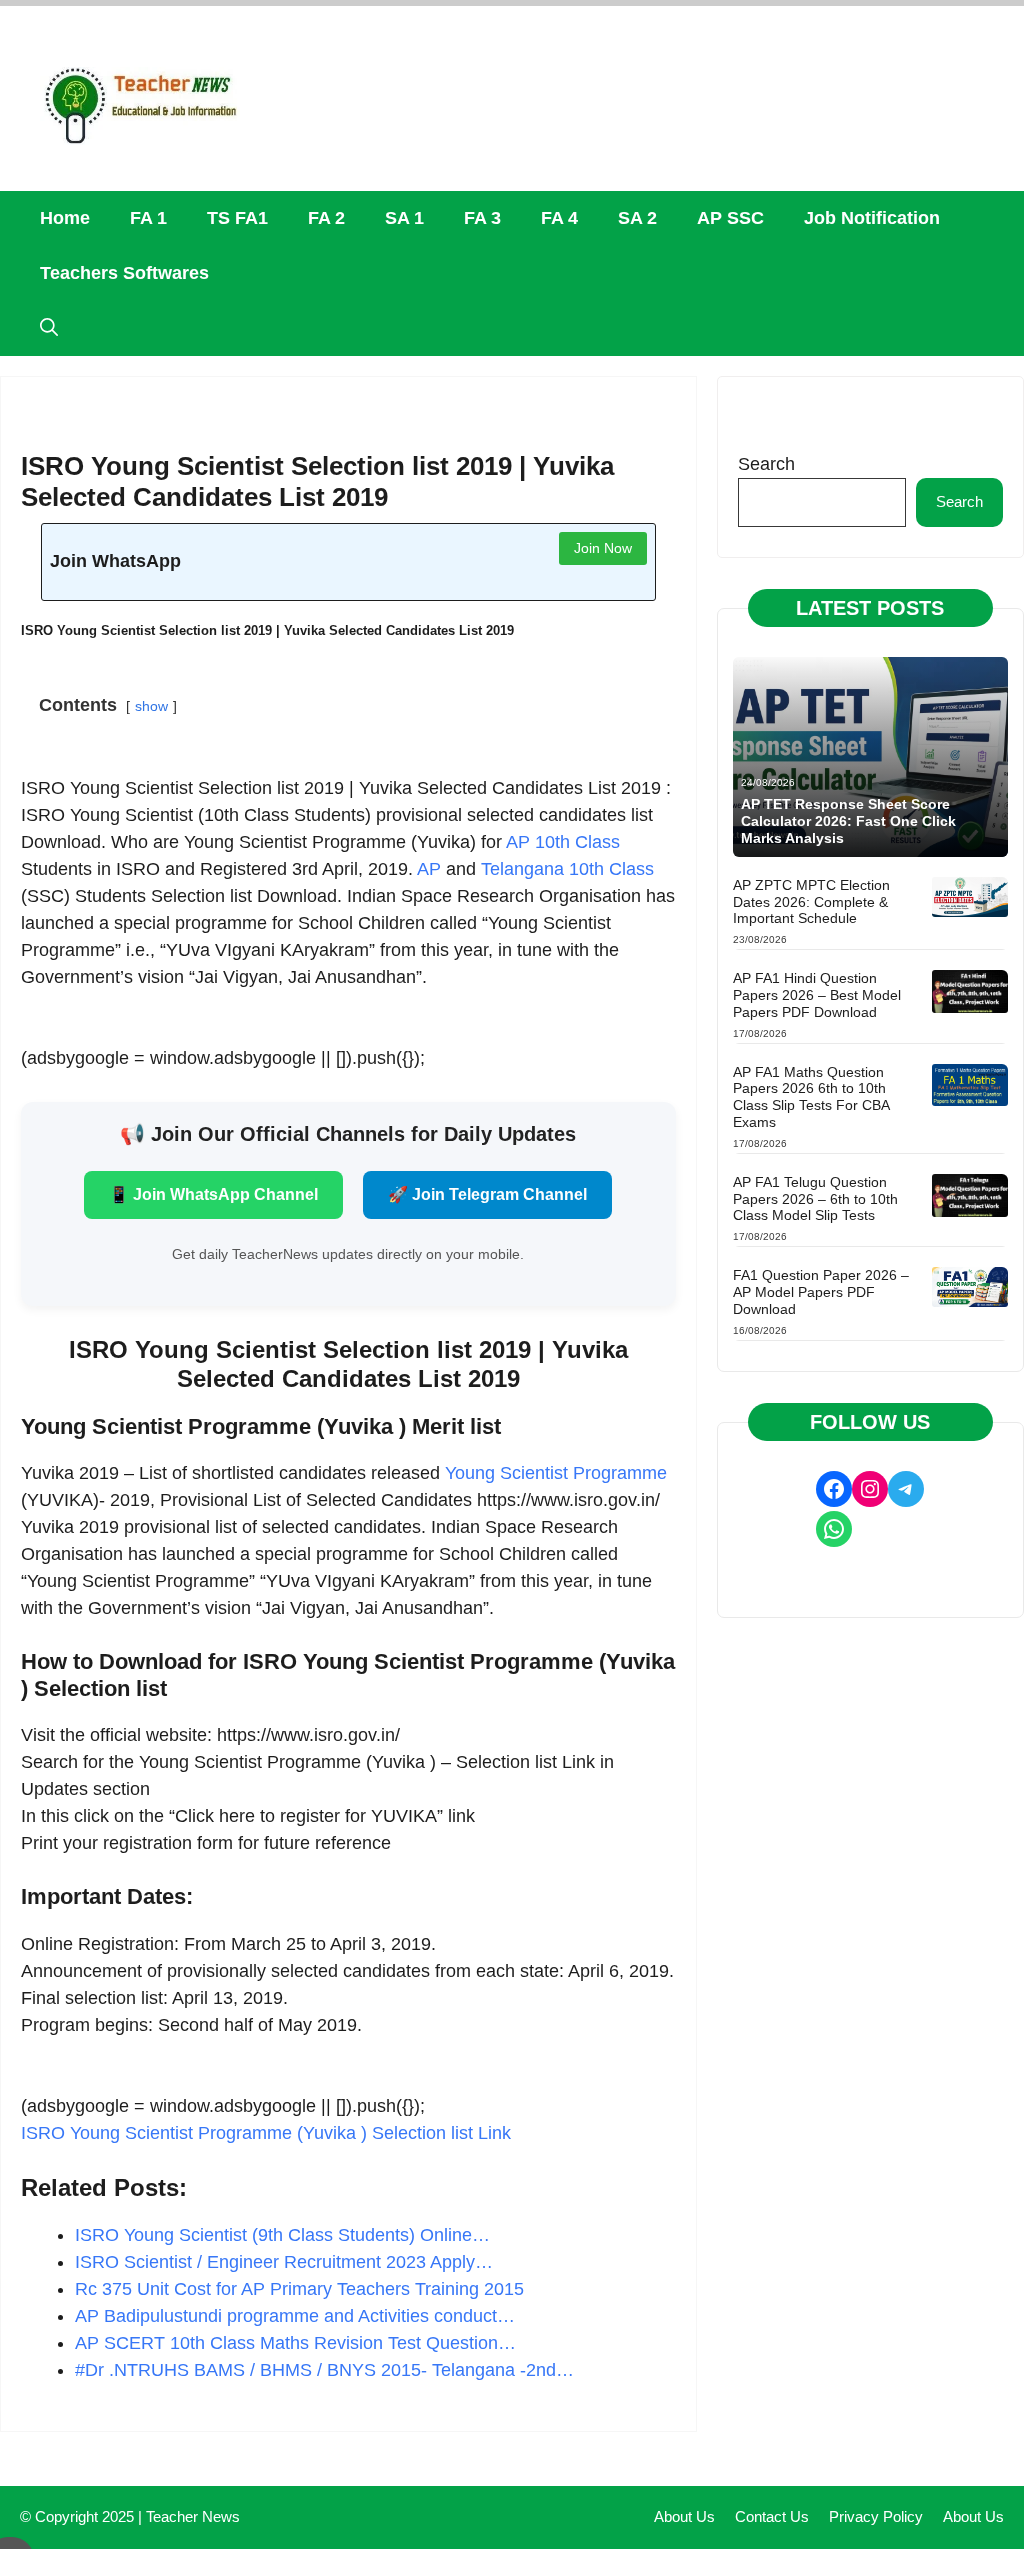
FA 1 (148, 218)
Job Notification (872, 218)
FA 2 (326, 218)
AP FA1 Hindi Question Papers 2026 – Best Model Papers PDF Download (817, 995)
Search (766, 464)
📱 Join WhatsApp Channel (213, 1194)
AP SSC (730, 218)
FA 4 (559, 218)
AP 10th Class (563, 842)
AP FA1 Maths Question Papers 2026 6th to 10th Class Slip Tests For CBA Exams (811, 1097)
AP (429, 869)
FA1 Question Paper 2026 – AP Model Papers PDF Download (821, 1292)
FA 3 (482, 218)
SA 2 (637, 218)
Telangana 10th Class (567, 869)
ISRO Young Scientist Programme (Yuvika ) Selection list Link (266, 2133)
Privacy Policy (876, 2516)
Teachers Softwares (124, 273)
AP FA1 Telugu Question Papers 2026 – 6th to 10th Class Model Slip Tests (815, 1199)
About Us (684, 2516)
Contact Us (772, 2516)
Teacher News (193, 2516)
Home (65, 218)
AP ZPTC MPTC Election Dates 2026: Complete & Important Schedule (811, 902)
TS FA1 (237, 218)
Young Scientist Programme (556, 1473)
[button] (49, 328)
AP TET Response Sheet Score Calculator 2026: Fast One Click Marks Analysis (848, 821)
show (151, 706)
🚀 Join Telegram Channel (487, 1194)
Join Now (603, 548)
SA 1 (404, 218)
